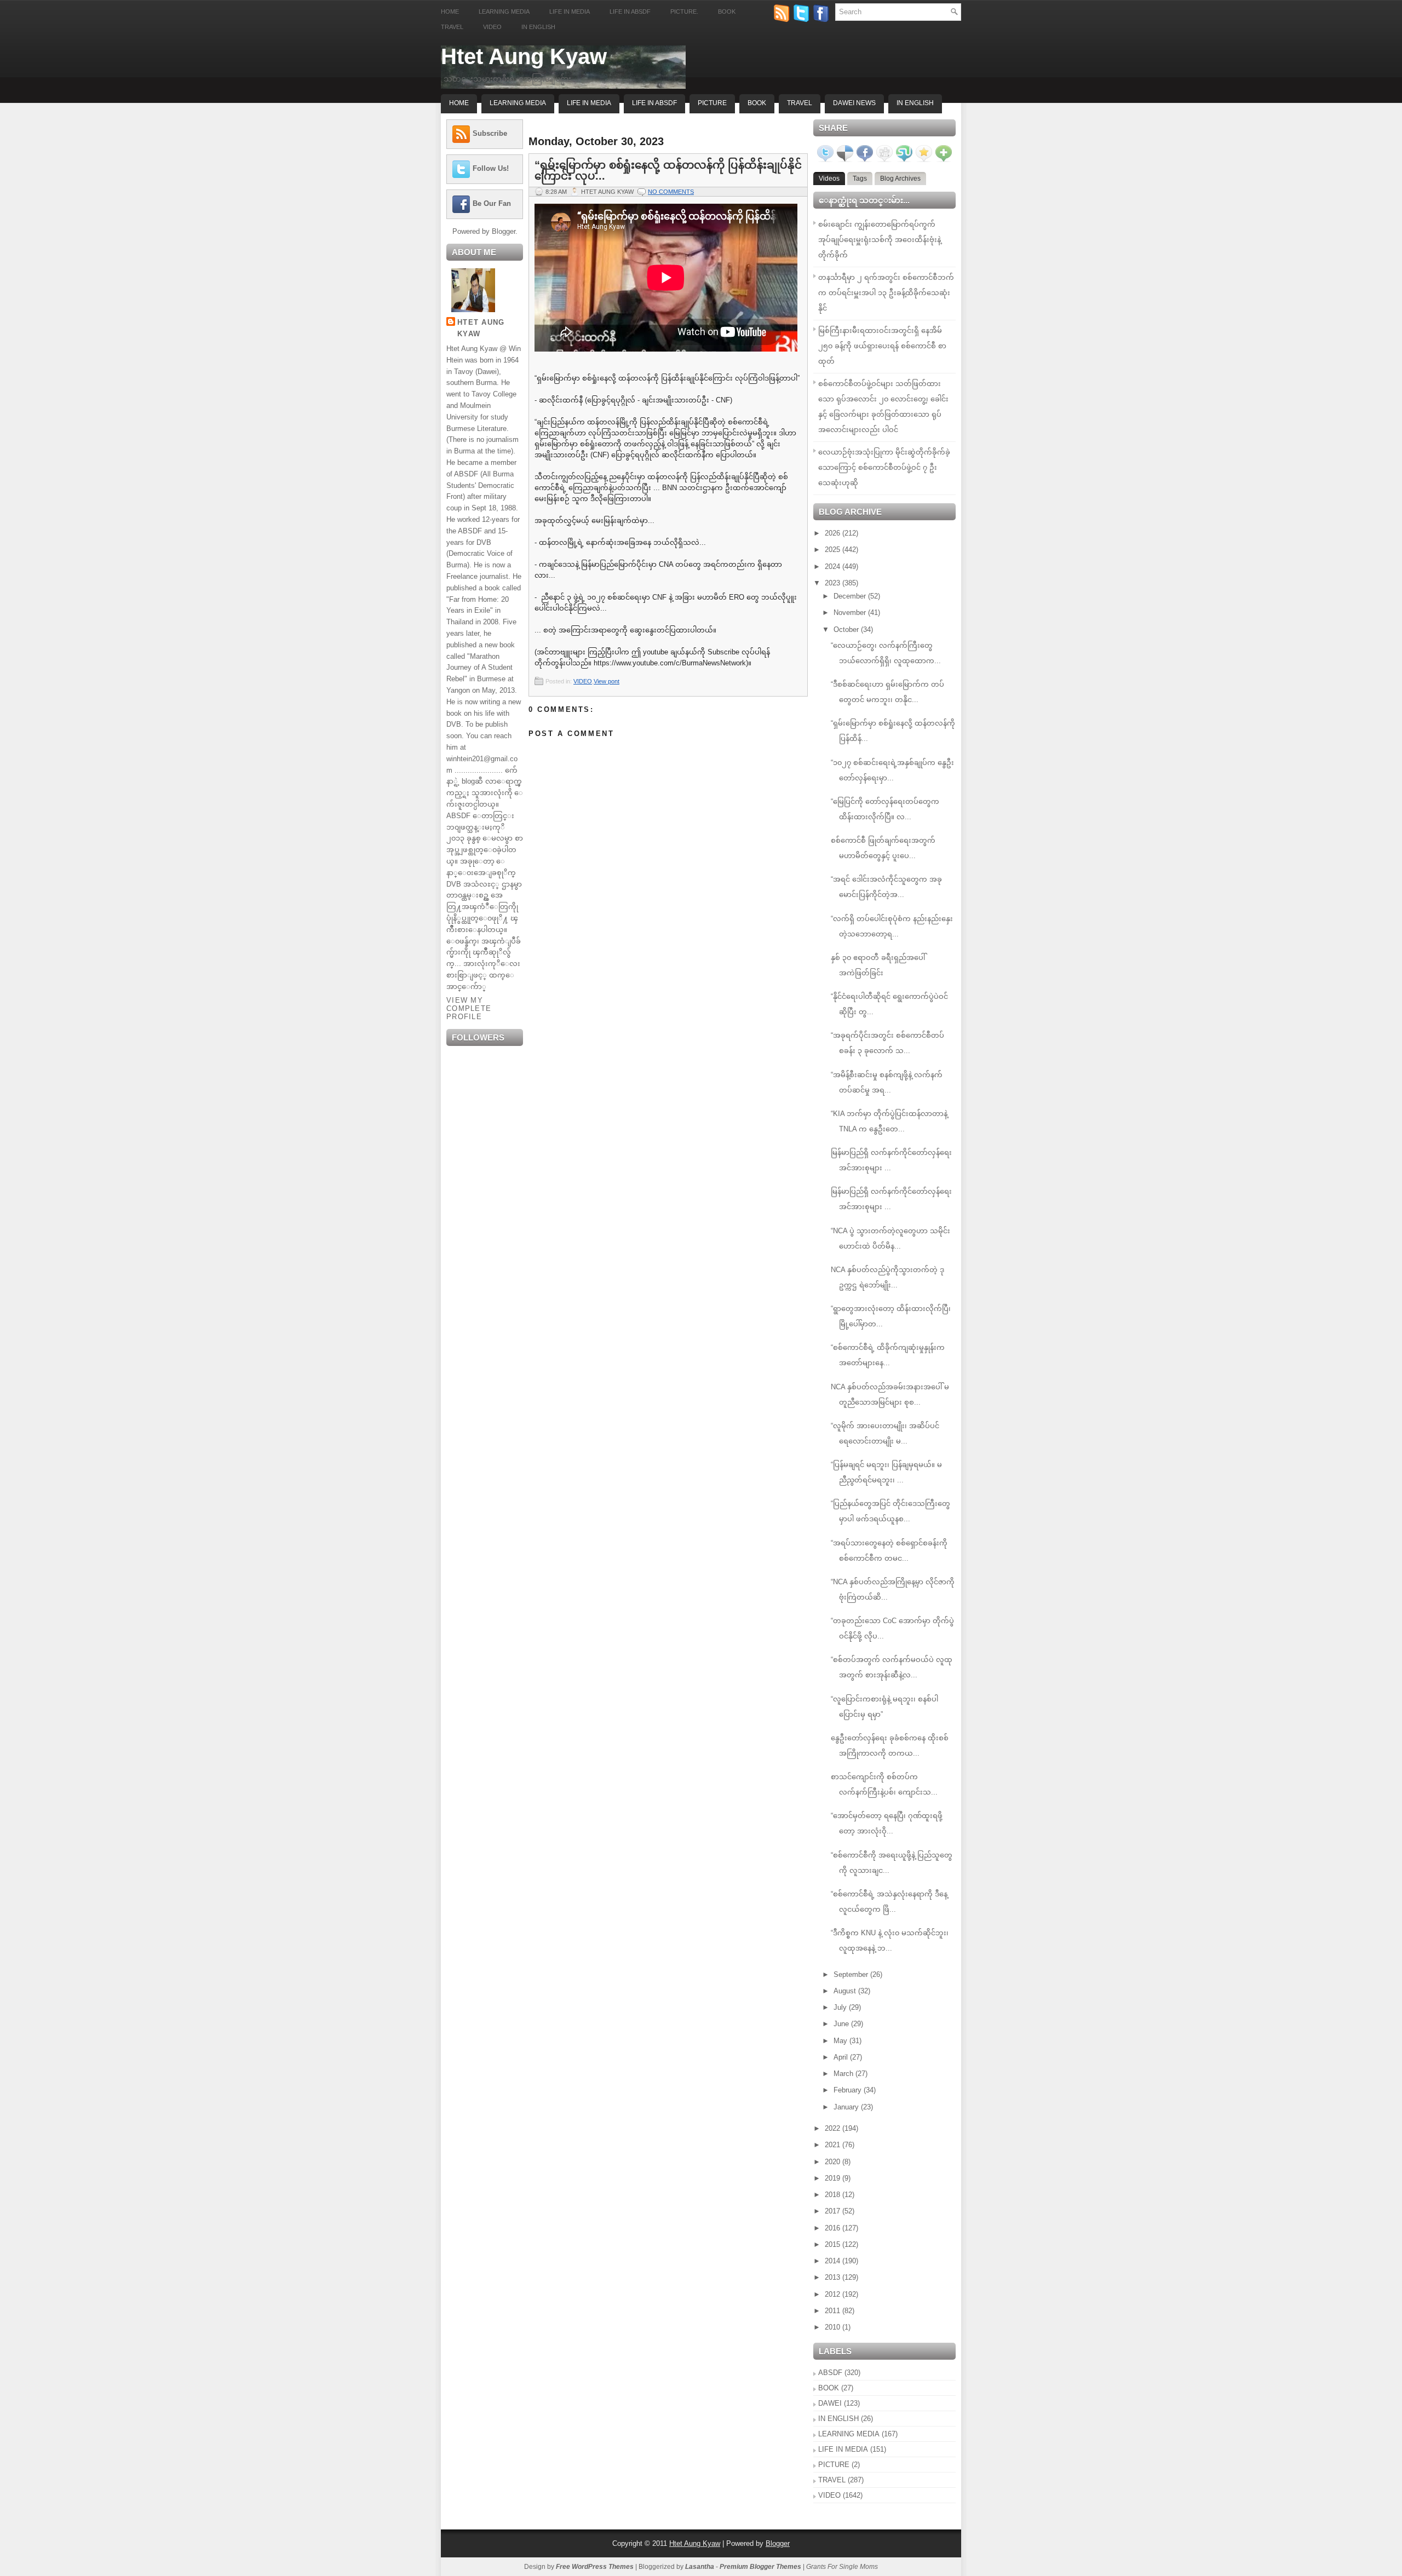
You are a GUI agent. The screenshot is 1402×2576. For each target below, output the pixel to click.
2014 (834, 2261)
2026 (834, 533)
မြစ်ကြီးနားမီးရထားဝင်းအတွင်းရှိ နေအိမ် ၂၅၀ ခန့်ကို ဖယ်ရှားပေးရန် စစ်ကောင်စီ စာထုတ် (882, 346)
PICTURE (834, 2465)
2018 (834, 2195)
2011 (834, 2311)
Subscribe (490, 133)
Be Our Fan (492, 203)
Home (450, 12)
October (847, 629)
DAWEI (830, 2403)
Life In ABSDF (654, 103)
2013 (834, 2277)
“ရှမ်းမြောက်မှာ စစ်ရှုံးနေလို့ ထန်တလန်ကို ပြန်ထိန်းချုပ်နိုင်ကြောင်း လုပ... (668, 170)
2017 (834, 2211)
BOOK (829, 2388)
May (841, 2041)
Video (492, 27)
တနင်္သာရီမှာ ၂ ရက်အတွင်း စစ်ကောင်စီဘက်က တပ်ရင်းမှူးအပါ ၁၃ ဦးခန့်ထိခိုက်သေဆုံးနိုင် (886, 293)
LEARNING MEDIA (849, 2434)
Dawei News (854, 103)
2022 (834, 2128)
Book (727, 12)
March (844, 2074)
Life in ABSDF (630, 12)
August (846, 1991)
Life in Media (570, 12)
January (847, 2107)
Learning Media (504, 12)
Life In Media (589, 103)
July (841, 2007)
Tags (860, 179)
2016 (834, 2228)
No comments (671, 192)
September (852, 1974)
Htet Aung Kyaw (524, 56)
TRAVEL (832, 2480)
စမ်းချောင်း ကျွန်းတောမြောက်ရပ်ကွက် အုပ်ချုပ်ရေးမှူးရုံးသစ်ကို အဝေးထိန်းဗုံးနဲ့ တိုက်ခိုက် (880, 240)
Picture (712, 103)
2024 (834, 567)
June (842, 2024)
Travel (452, 27)
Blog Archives (900, 179)
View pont (607, 681)
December (851, 596)
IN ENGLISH (838, 2419)
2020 (834, 2162)
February (849, 2090)
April (842, 2057)
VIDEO (583, 681)
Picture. (684, 12)
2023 (834, 583)
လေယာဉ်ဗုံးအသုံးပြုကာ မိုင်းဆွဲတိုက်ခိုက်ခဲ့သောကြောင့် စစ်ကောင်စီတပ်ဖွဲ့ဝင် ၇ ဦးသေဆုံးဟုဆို (884, 467)
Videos (829, 179)
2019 (834, 2178)
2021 (834, 2145)
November (851, 613)
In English (538, 27)
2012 (834, 2294)
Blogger (504, 231)
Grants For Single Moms (842, 2567)
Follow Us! (491, 168)
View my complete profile (469, 1008)
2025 (834, 550)
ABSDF (830, 2373)
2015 (834, 2244)
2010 (834, 2327)
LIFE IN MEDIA (843, 2449)
